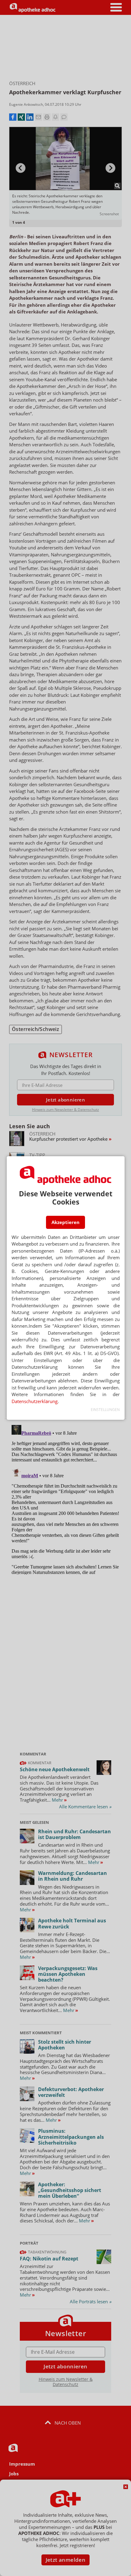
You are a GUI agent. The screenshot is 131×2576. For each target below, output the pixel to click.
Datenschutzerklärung (35, 1401)
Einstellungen (105, 1410)
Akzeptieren (65, 1222)
